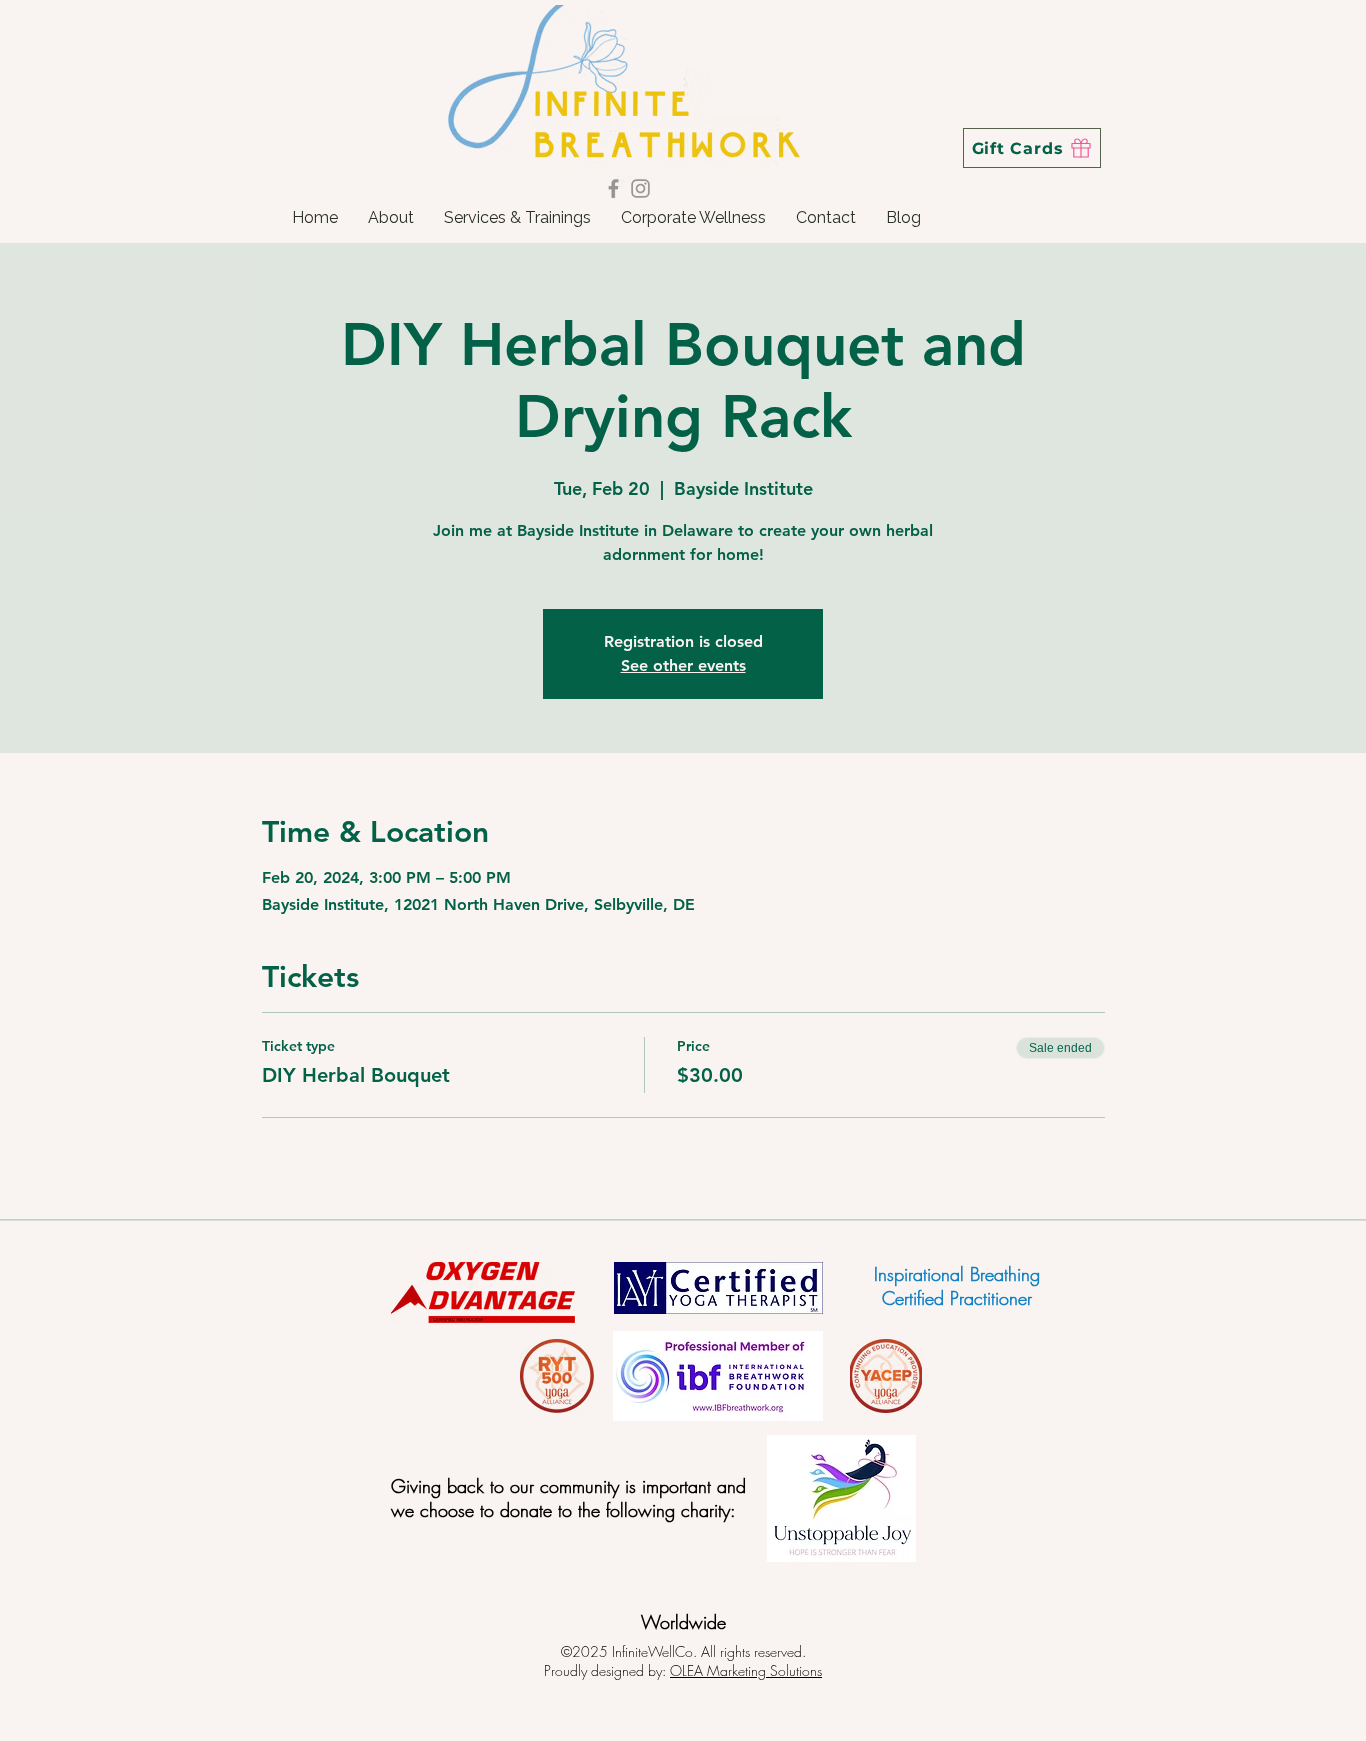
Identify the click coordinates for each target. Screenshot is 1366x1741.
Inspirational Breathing (957, 1274)
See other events (683, 665)
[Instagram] (640, 188)
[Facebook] (613, 188)
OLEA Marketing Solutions (746, 1670)
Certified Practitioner (957, 1298)
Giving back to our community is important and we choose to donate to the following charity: (568, 1498)
